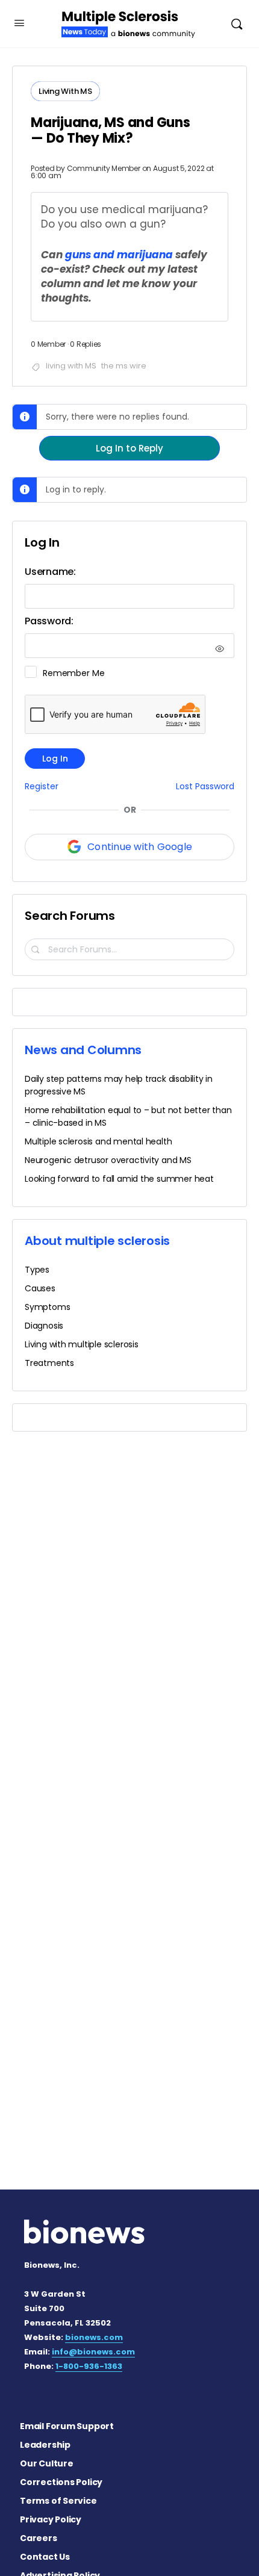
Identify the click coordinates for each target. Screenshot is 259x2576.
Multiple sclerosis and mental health (98, 1141)
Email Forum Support (67, 2426)
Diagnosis (44, 1326)
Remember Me (73, 673)
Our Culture (47, 2463)
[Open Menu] (19, 23)
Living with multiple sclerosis (82, 1344)
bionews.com (94, 2337)
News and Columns (83, 1050)
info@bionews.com (93, 2352)
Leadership (45, 2445)
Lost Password (205, 787)
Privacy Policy (51, 2519)
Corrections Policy (61, 2482)
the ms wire (124, 366)
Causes (40, 1288)
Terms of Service (58, 2501)
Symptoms (47, 1307)
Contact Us (45, 2557)
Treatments (49, 1363)
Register (42, 787)
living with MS (71, 366)
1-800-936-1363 (89, 2366)
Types (37, 1270)
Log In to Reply (129, 448)
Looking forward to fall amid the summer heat (119, 1179)
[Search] (237, 24)
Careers (39, 2538)
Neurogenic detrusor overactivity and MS (108, 1160)
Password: (49, 621)
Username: (50, 572)
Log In (55, 759)
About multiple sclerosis (97, 1241)
